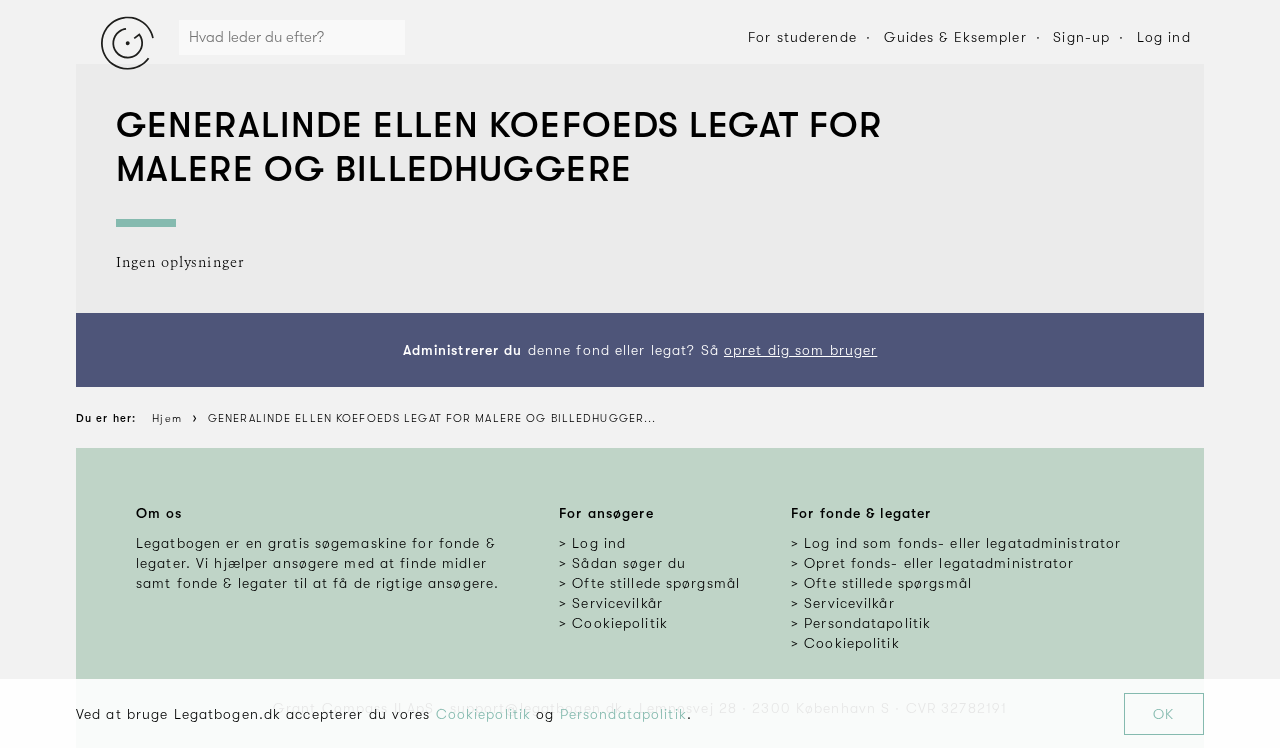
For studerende (802, 37)
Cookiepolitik (484, 714)
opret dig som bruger (800, 350)
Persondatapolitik (623, 714)
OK (1163, 714)
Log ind (1164, 37)
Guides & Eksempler (955, 37)
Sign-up (1081, 37)
